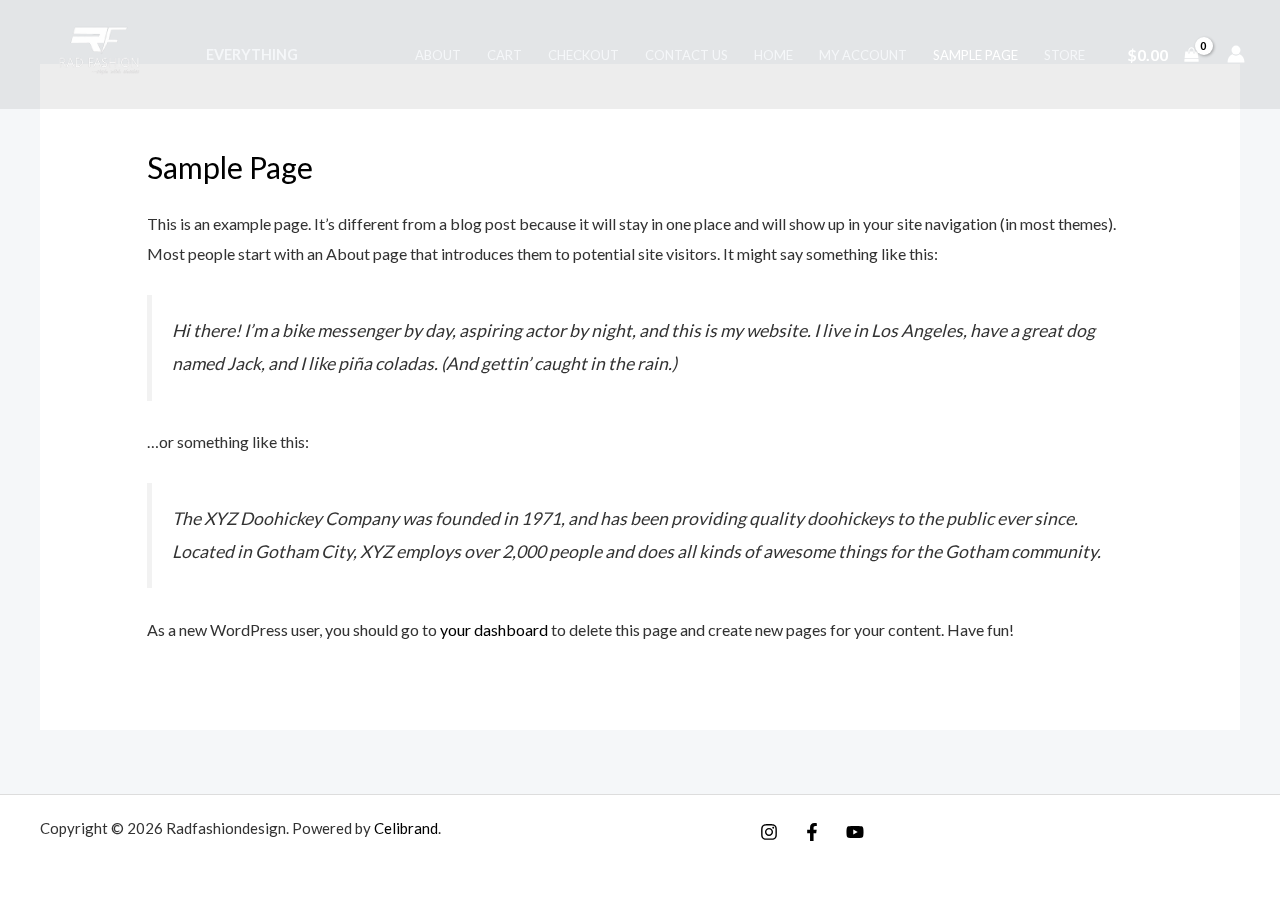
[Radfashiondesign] (103, 51)
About (438, 55)
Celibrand (406, 828)
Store (1064, 55)
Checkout (583, 55)
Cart (504, 55)
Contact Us (686, 55)
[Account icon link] (1236, 54)
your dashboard (494, 629)
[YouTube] (855, 832)
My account (863, 55)
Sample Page (975, 55)
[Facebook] (812, 832)
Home (773, 55)
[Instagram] (769, 832)
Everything (252, 54)
